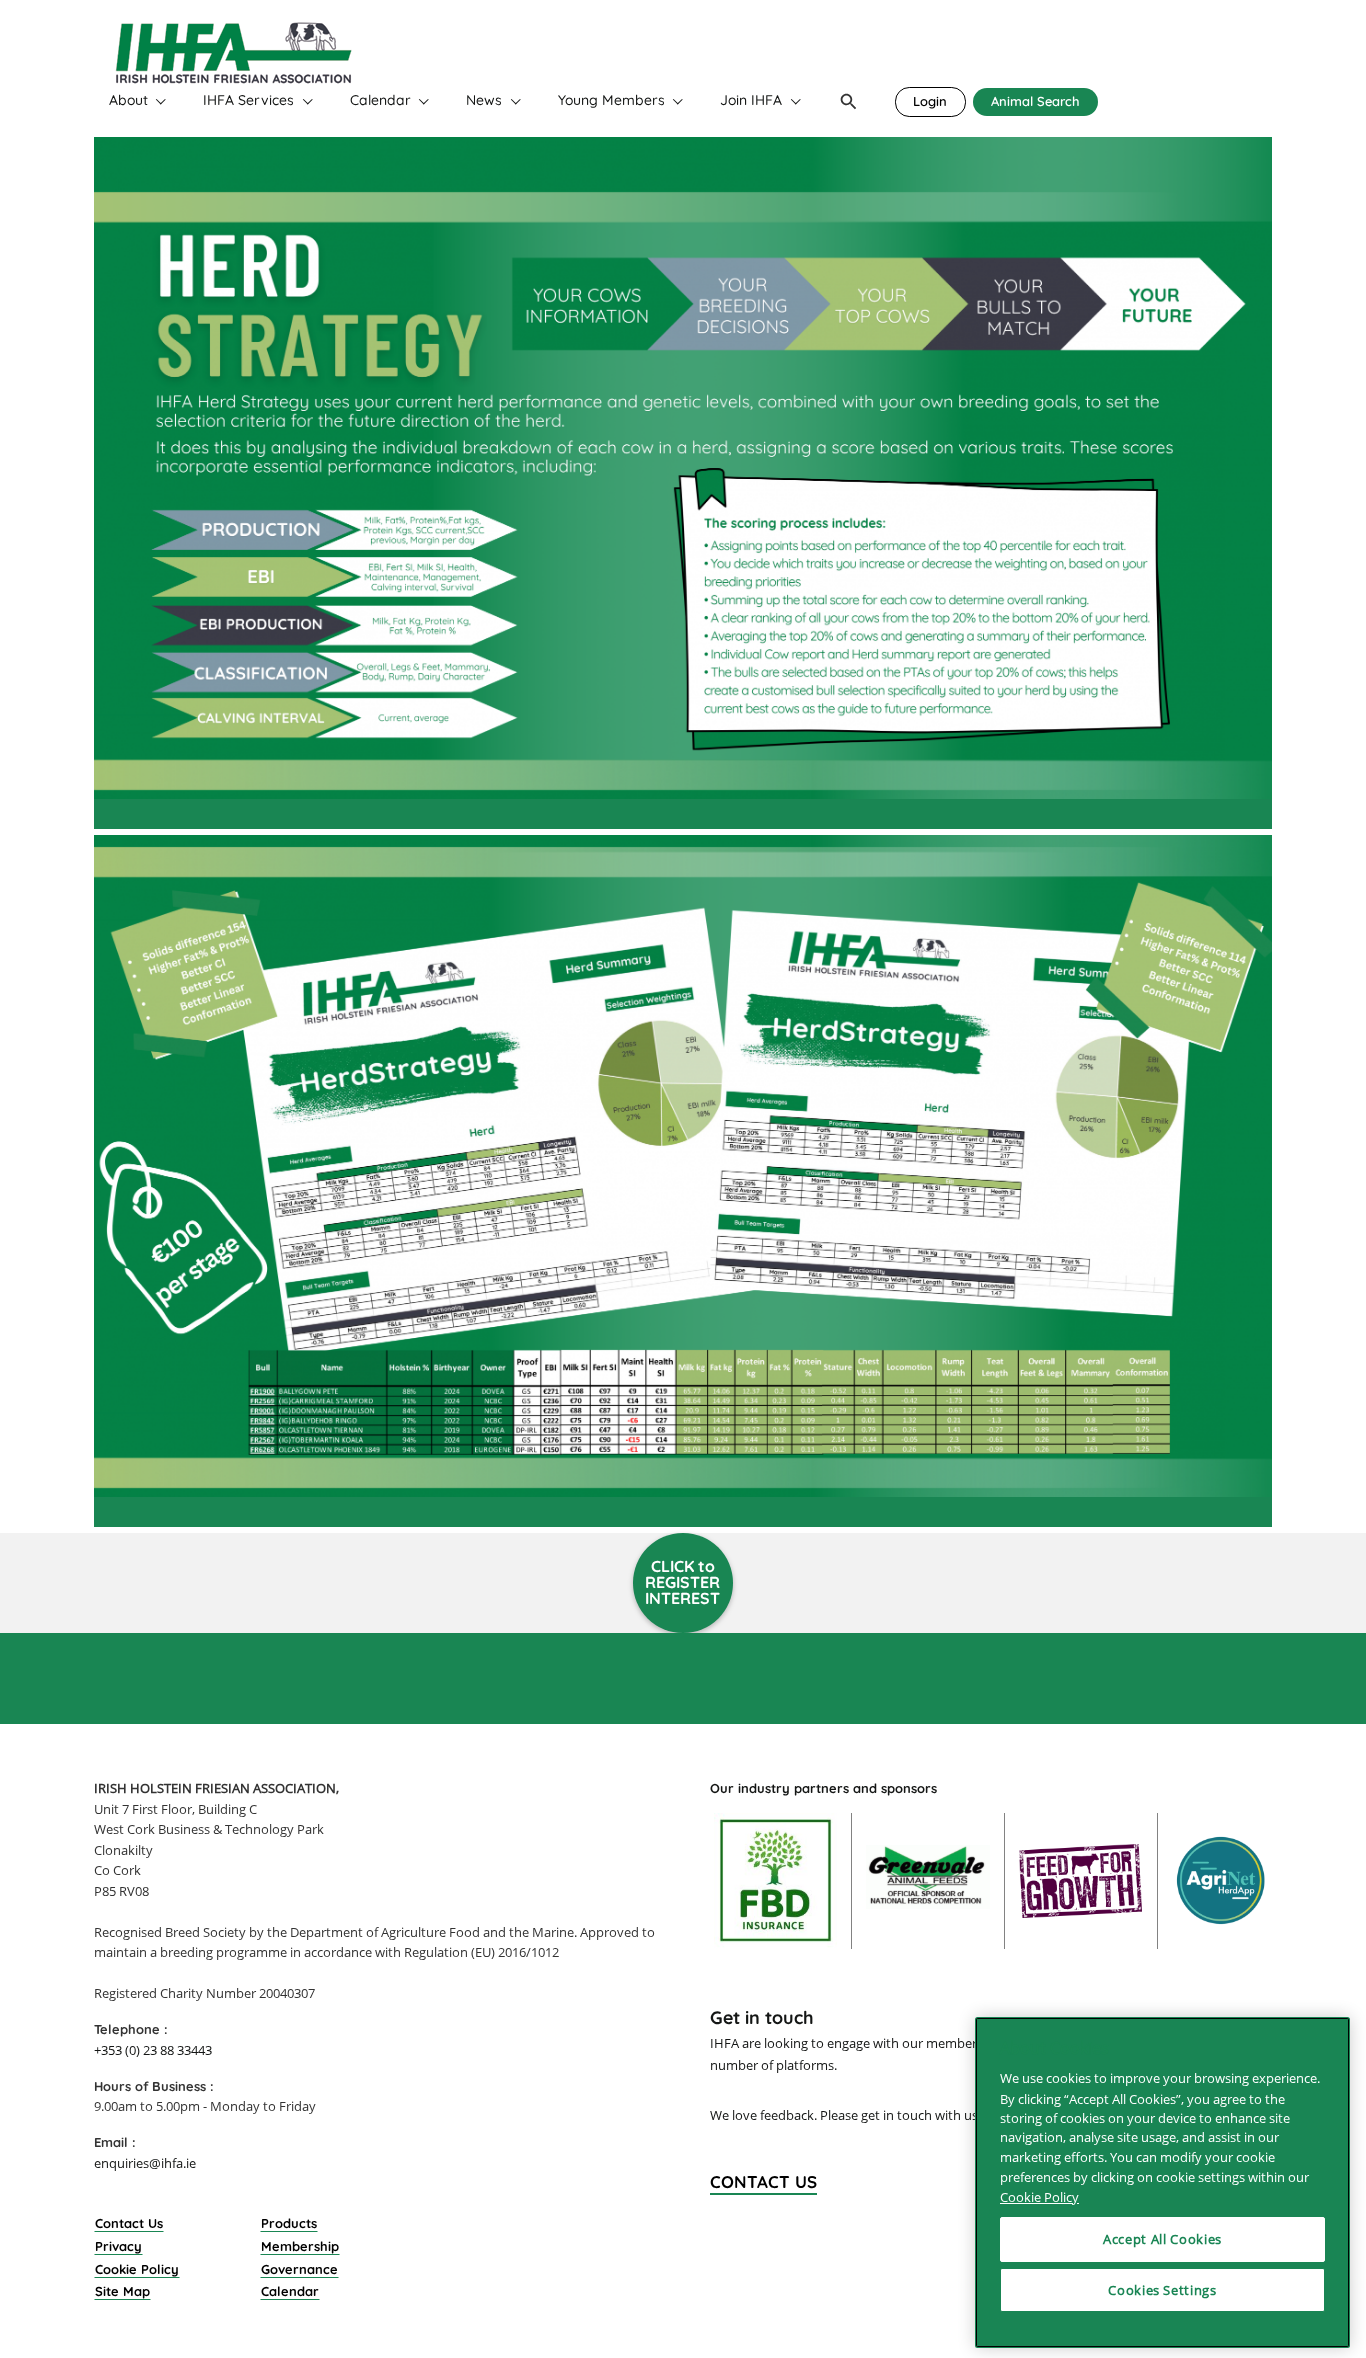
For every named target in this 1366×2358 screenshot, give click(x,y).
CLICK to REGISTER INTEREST (682, 1581)
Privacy (118, 2246)
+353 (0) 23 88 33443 (153, 2050)
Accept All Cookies (1162, 2239)
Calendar (380, 100)
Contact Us (129, 2223)
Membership (300, 2246)
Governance (299, 2269)
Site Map (122, 2291)
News (484, 100)
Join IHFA (751, 100)
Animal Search (1035, 101)
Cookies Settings (1162, 2290)
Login (930, 101)
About (128, 100)
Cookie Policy (137, 2269)
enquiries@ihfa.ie (145, 2163)
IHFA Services (248, 100)
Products (289, 2223)
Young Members (611, 100)
